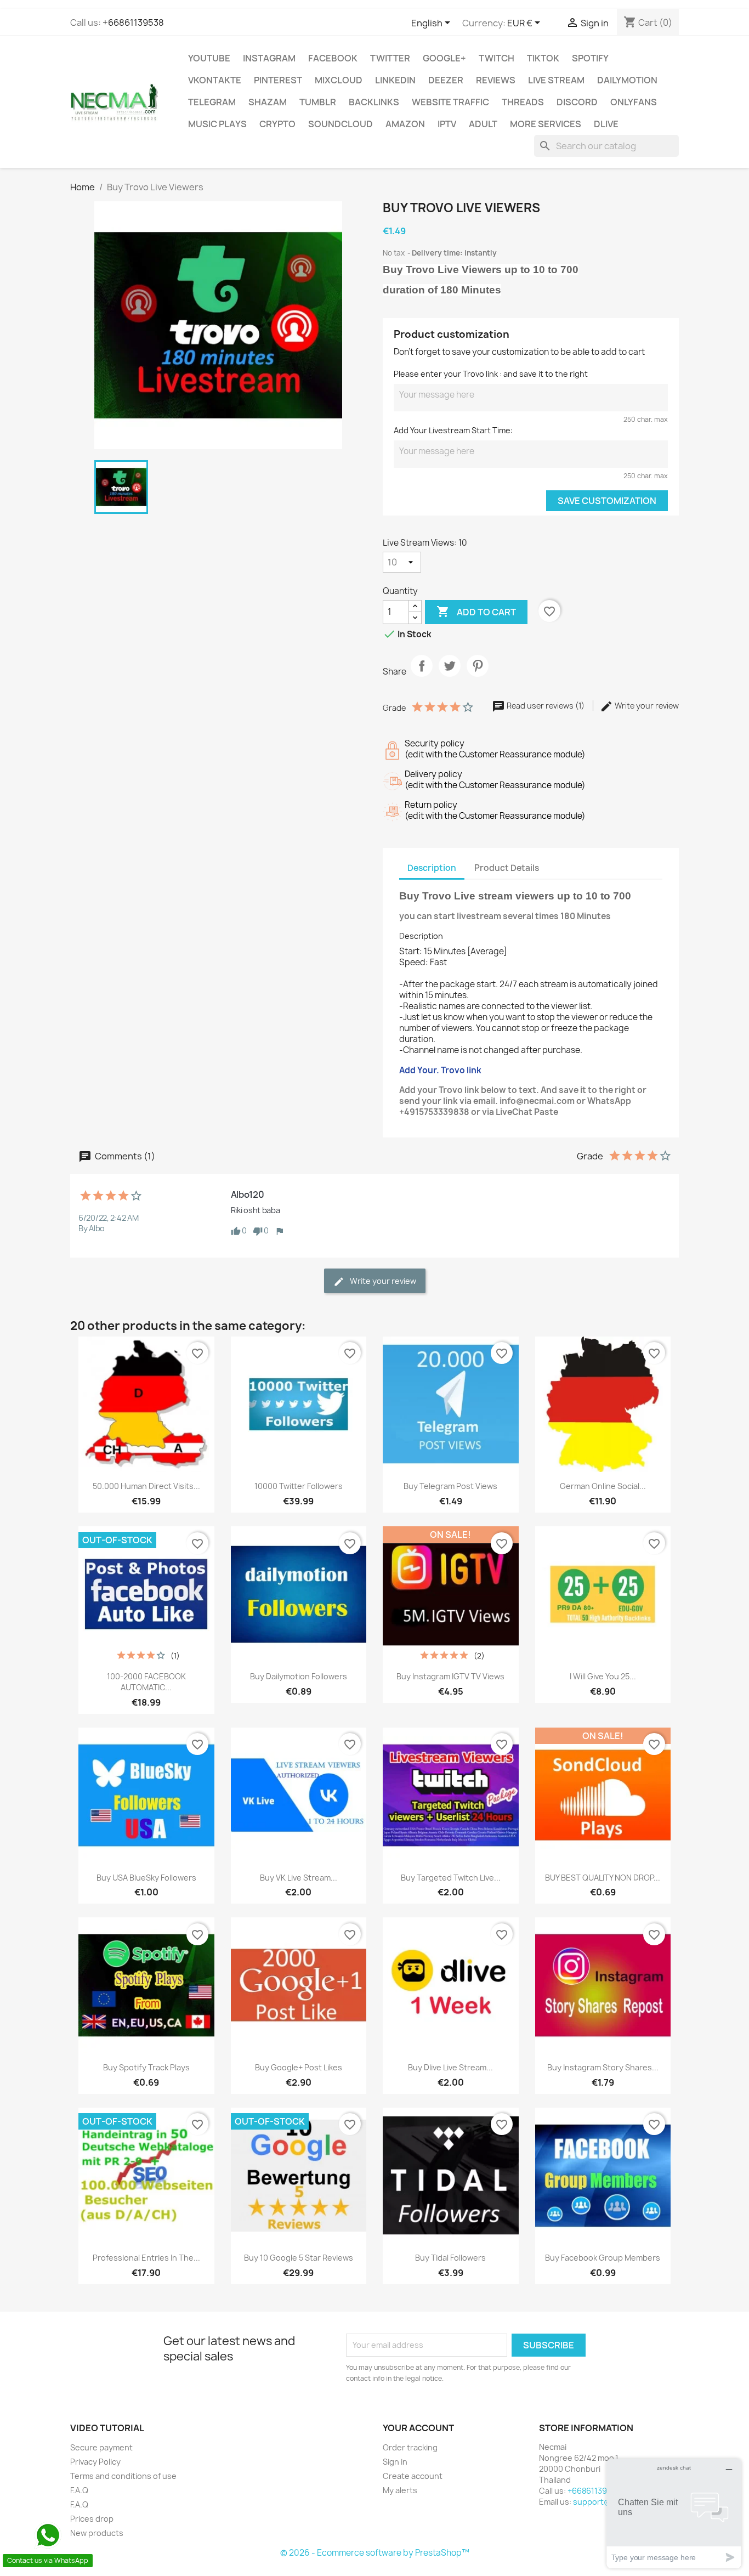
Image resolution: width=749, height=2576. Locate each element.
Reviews (496, 80)
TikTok (543, 58)
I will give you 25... (603, 1676)
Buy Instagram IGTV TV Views (450, 1676)
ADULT (483, 124)
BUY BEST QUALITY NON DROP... (603, 1878)
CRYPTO (277, 124)
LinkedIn (395, 80)
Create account (413, 2476)
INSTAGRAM (269, 58)
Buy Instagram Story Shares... (603, 2067)
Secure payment (101, 2447)
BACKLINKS (374, 102)
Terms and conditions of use (123, 2476)
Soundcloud (341, 124)
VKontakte (215, 80)
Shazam (268, 102)
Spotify (590, 58)
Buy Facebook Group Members (603, 2258)
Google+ (444, 58)
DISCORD (577, 102)
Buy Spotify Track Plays (146, 2067)
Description (421, 936)
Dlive (606, 124)
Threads (523, 102)
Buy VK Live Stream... (299, 1878)
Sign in (395, 2462)
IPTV (447, 124)
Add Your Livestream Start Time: (453, 430)
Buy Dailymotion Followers (299, 1676)
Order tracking (410, 2447)
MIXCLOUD (339, 80)
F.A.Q (79, 2490)
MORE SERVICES (546, 124)
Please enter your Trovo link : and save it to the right (491, 374)
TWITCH (497, 58)
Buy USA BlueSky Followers (146, 1878)
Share (422, 675)
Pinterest (278, 80)
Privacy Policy (95, 2462)
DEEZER (446, 80)
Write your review (646, 706)
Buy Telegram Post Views (450, 1486)
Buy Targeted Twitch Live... (451, 1878)
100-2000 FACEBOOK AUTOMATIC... (146, 1682)
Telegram (212, 102)
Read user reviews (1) (546, 706)
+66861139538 (133, 22)
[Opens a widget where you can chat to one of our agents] (674, 2513)
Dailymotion (627, 80)
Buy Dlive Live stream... (450, 2067)
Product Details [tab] (507, 868)
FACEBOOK (333, 58)
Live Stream (556, 80)
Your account (418, 2428)
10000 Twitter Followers (299, 1486)
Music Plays (217, 124)
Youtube (209, 58)
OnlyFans (634, 102)
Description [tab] (432, 868)
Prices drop (92, 2519)
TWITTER (390, 58)
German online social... (603, 1486)
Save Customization (607, 501)
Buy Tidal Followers (450, 2258)
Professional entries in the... (146, 2258)
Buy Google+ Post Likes (299, 2067)
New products (97, 2533)
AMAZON (405, 124)
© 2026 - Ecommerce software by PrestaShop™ (375, 2553)
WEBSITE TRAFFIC (450, 102)
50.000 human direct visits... (146, 1486)
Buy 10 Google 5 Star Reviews (299, 2258)
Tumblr (318, 102)
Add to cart (476, 612)
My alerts (400, 2490)
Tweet (450, 675)
